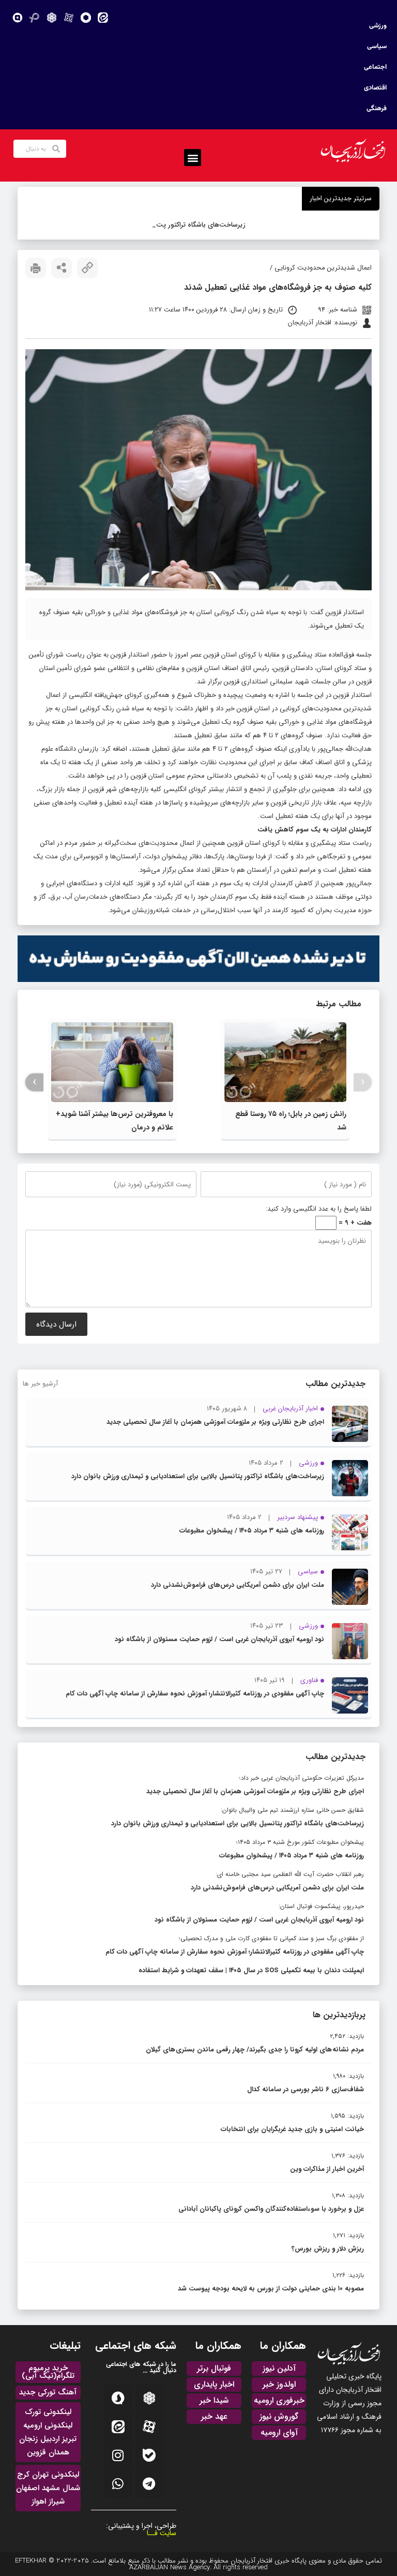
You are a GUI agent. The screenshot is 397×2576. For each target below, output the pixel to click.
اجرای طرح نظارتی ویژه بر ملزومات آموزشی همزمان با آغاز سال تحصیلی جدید (215, 1422)
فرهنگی (377, 109)
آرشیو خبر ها (40, 1384)
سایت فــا (162, 2533)
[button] (193, 158)
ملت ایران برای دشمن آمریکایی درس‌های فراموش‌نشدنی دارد (238, 1585)
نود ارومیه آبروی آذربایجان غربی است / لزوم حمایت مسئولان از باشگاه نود (219, 1639)
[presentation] (363, 1082)
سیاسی (377, 47)
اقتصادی (375, 88)
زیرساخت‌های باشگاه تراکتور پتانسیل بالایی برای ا (200, 225)
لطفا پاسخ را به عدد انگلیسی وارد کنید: (319, 1209)
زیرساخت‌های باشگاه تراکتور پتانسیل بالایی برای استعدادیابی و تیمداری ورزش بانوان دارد (198, 1476)
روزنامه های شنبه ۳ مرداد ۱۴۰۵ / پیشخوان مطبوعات (252, 1531)
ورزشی (378, 26)
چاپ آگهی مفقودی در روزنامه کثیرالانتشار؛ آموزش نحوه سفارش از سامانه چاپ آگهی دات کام (195, 1694)
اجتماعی (375, 67)
